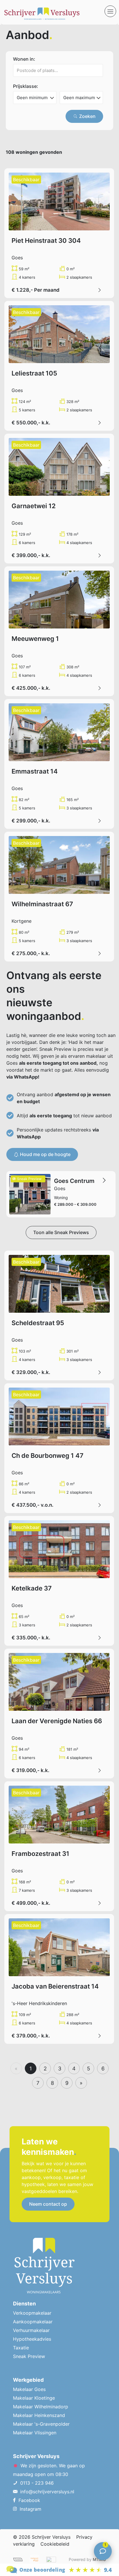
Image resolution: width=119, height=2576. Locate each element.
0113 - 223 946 (37, 2483)
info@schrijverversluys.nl (47, 2492)
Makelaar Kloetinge (34, 2398)
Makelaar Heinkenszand (39, 2415)
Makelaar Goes (29, 2389)
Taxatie (21, 2348)
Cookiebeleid (55, 2544)
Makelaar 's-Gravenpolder (41, 2424)
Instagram (30, 2509)
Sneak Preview (29, 2356)
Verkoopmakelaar (32, 2313)
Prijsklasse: (26, 86)
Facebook (29, 2500)
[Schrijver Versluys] (54, 12)
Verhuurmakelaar (31, 2330)
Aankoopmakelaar (33, 2322)
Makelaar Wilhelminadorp (41, 2407)
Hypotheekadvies (32, 2339)
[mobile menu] (110, 11)
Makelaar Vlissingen (35, 2433)
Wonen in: (24, 59)
